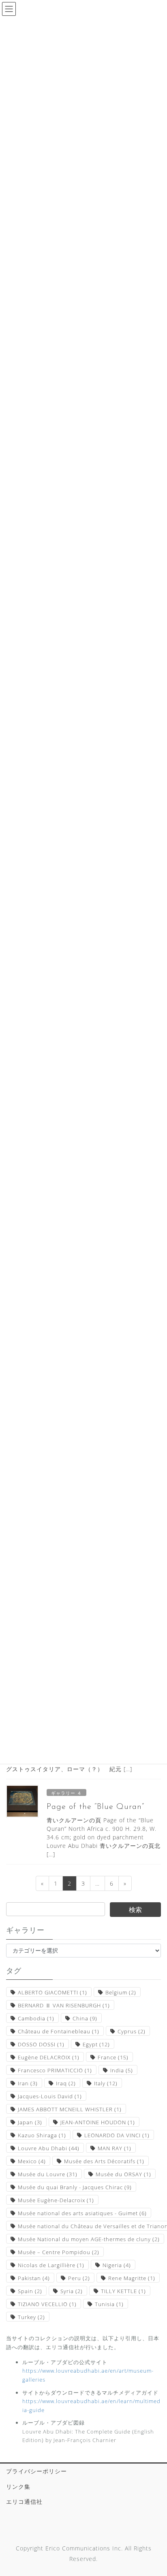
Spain (30, 2291)
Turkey (31, 2317)
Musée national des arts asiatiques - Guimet (82, 2213)
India (122, 2070)
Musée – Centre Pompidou (59, 2252)
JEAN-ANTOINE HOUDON (98, 2122)
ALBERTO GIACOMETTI (52, 1992)
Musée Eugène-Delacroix (56, 2200)
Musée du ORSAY (123, 2174)
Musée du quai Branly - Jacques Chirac (75, 2187)
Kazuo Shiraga (42, 2135)
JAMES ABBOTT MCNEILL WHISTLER (70, 2109)
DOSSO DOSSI (41, 2044)
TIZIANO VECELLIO (47, 2304)
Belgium (121, 1992)
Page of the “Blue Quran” (95, 1807)
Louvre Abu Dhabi (49, 2148)
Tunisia (109, 2304)
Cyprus (132, 2031)
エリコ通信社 (24, 2502)
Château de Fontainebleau (59, 2031)
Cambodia (36, 2018)
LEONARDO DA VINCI (117, 2135)
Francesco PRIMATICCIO (55, 2070)
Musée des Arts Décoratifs (104, 2161)
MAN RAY (115, 2148)
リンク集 (18, 2487)
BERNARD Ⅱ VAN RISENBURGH (64, 2005)
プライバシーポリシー (36, 2471)
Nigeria (117, 2265)
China (85, 2018)
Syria (72, 2291)
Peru (79, 2278)
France (113, 2057)
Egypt (96, 2044)
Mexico (32, 2161)
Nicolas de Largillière (51, 2265)
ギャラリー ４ (66, 1793)
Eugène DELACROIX (49, 2057)
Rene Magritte (132, 2278)
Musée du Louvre (48, 2174)
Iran (28, 2083)
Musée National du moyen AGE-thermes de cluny (89, 2239)
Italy (106, 2083)
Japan (30, 2122)
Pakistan (34, 2278)
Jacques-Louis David (50, 2096)
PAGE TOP (155, 2492)
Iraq (66, 2083)
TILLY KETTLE (123, 2291)
